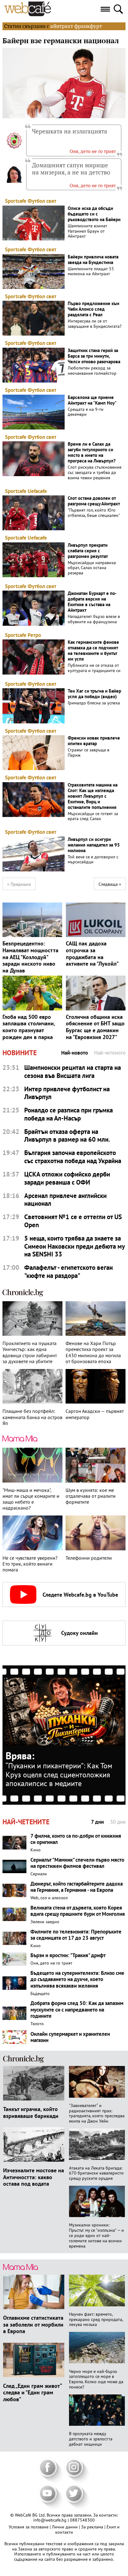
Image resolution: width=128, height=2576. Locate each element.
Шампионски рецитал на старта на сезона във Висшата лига (73, 1072)
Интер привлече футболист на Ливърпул (67, 1093)
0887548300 (82, 2520)
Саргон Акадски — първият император (95, 1414)
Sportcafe (16, 201)
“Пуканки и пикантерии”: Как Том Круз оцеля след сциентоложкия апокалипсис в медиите (59, 1775)
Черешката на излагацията (70, 131)
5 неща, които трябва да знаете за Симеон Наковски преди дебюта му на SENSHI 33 (74, 1246)
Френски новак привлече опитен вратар (94, 741)
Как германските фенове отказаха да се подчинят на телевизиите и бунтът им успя (93, 651)
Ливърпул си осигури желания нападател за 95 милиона (94, 845)
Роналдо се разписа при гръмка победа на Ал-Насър (69, 1114)
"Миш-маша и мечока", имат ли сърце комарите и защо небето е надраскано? (31, 1499)
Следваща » (110, 884)
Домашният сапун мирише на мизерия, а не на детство (71, 169)
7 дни (97, 1822)
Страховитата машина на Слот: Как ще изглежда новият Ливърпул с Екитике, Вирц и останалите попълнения (93, 796)
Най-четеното (110, 1053)
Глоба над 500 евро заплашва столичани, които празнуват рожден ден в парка (29, 1027)
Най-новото (75, 1053)
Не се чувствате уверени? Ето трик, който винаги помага (30, 1564)
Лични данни (65, 2527)
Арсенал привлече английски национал (65, 1200)
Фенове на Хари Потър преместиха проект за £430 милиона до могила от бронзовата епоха (93, 1352)
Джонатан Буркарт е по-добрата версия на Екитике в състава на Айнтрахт (92, 602)
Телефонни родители (89, 1558)
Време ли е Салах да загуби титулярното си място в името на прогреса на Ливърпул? (92, 453)
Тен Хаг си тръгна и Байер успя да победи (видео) (94, 694)
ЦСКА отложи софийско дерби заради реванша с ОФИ (67, 1178)
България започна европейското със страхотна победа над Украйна (73, 1157)
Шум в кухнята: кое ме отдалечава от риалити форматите (91, 1496)
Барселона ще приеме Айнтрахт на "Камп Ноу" (92, 400)
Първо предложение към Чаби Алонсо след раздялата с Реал (94, 309)
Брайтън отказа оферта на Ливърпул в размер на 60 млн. (67, 1136)
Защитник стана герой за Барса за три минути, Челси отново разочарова (94, 356)
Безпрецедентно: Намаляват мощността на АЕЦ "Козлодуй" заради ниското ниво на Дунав (30, 957)
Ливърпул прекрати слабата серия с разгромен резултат (88, 551)
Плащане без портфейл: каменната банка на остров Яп (32, 1417)
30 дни (118, 1822)
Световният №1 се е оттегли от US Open (73, 1221)
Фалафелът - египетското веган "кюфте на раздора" (69, 1272)
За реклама (93, 2527)
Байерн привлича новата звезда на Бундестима (93, 260)
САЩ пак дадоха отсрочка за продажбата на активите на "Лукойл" (92, 954)
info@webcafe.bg (50, 2520)
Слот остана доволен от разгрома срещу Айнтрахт (94, 501)
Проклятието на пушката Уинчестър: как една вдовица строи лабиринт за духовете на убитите (30, 1352)
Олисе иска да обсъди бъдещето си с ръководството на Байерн (94, 214)
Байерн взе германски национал (61, 41)
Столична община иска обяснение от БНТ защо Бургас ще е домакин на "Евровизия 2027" (95, 1027)
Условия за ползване (29, 2527)
